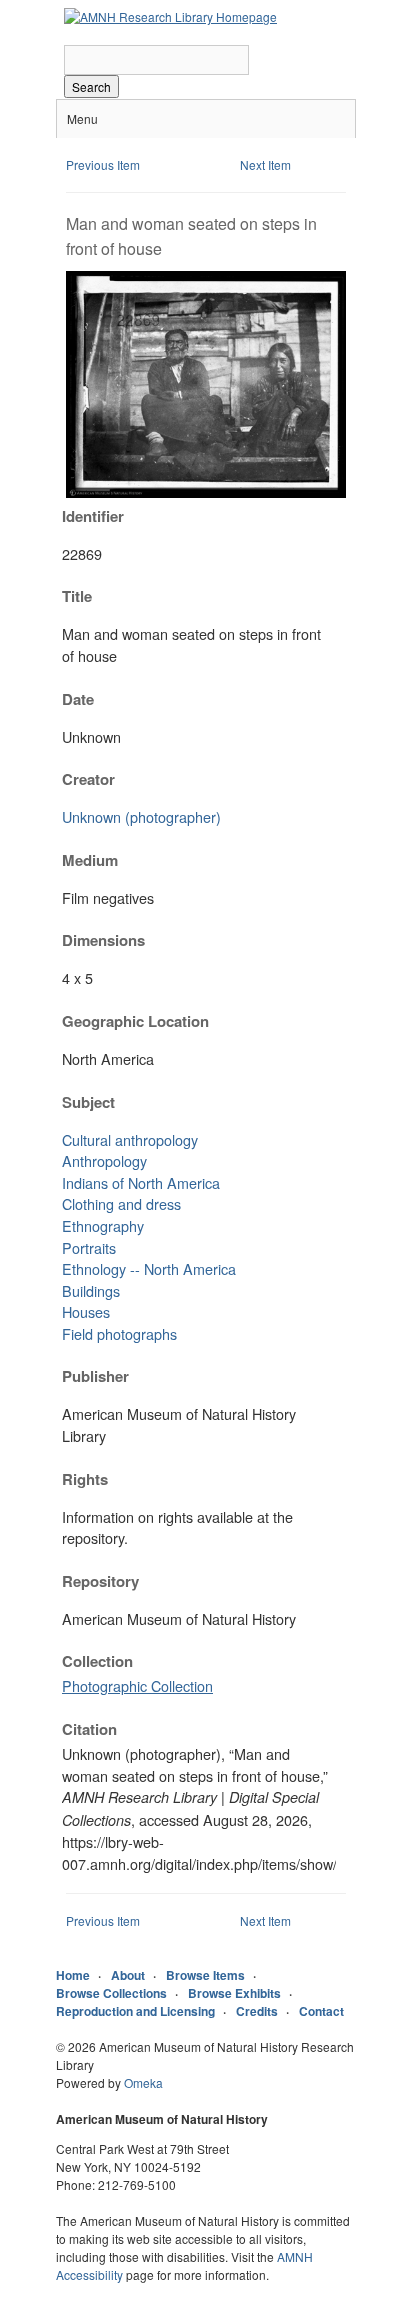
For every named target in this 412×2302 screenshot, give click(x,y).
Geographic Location (135, 1021)
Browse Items (205, 1975)
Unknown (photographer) (141, 816)
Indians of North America (141, 1182)
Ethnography (103, 1225)
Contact (321, 2011)
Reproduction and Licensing (135, 2011)
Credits (257, 2011)
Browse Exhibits (234, 1993)
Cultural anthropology (130, 1139)
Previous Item (103, 164)
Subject (88, 1102)
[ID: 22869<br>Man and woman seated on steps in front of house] (206, 492)
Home (73, 1975)
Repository (100, 1581)
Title (77, 596)
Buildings (91, 1290)
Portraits (89, 1247)
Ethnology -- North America (149, 1268)
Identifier (93, 516)
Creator (88, 779)
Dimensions (103, 940)
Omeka (143, 2082)
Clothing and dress (121, 1203)
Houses (86, 1311)
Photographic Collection (137, 1685)
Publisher (95, 1376)
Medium (90, 860)
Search (91, 86)
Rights (85, 1479)
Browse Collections (111, 1993)
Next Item (265, 164)
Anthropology (104, 1160)
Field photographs (119, 1333)
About (128, 1975)
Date (78, 699)
